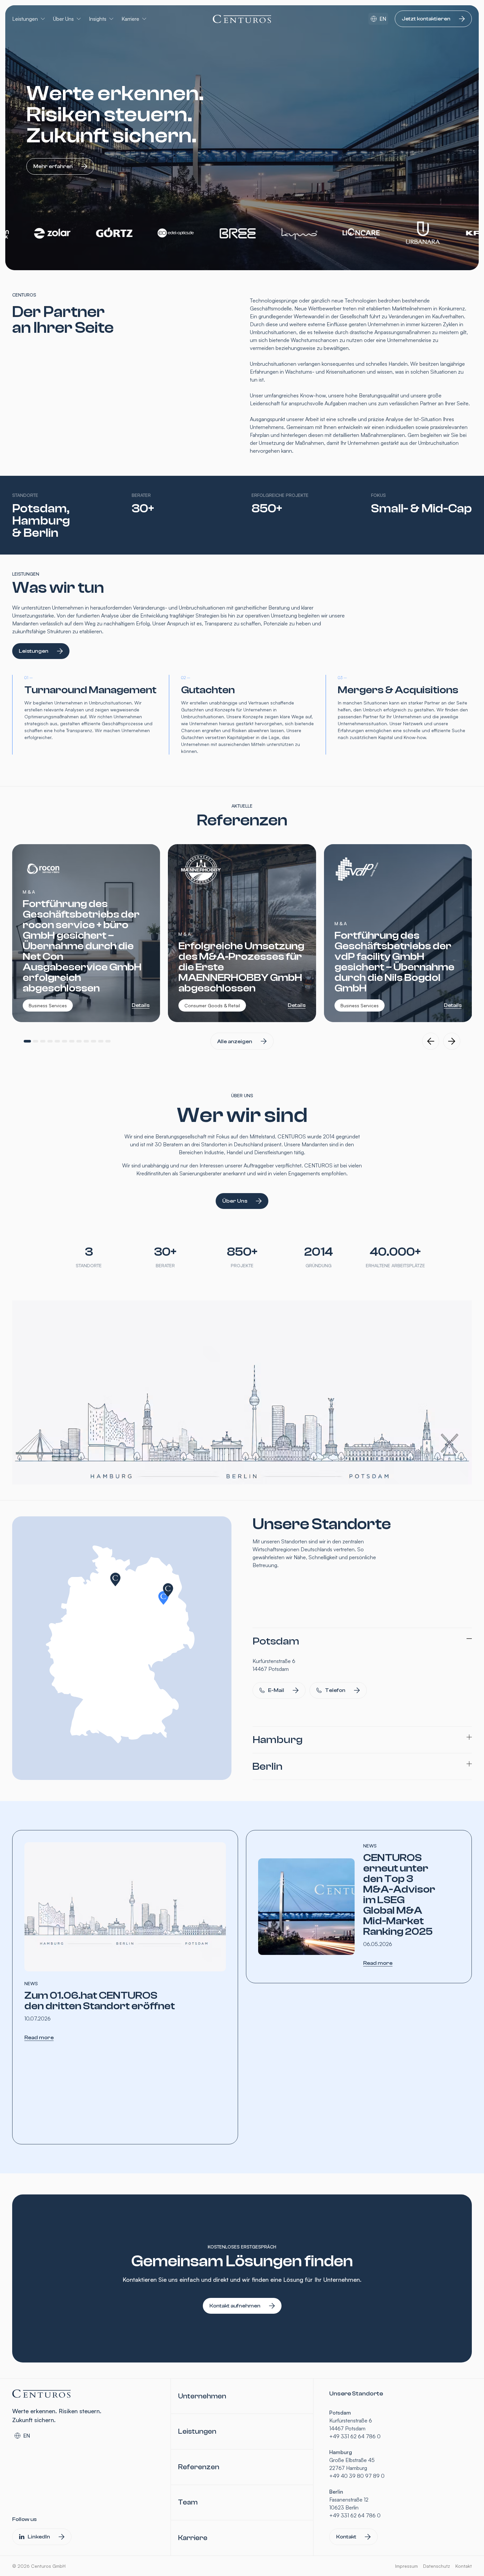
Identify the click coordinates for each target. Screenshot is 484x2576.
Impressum (406, 2566)
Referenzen (199, 2467)
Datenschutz (437, 2566)
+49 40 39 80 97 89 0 (357, 2476)
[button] (27, 1041)
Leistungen (25, 19)
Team (188, 2502)
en (383, 19)
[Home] (242, 19)
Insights (98, 19)
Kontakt (464, 2566)
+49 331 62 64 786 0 (355, 2436)
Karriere (130, 19)
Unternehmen (202, 2396)
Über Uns (63, 19)
